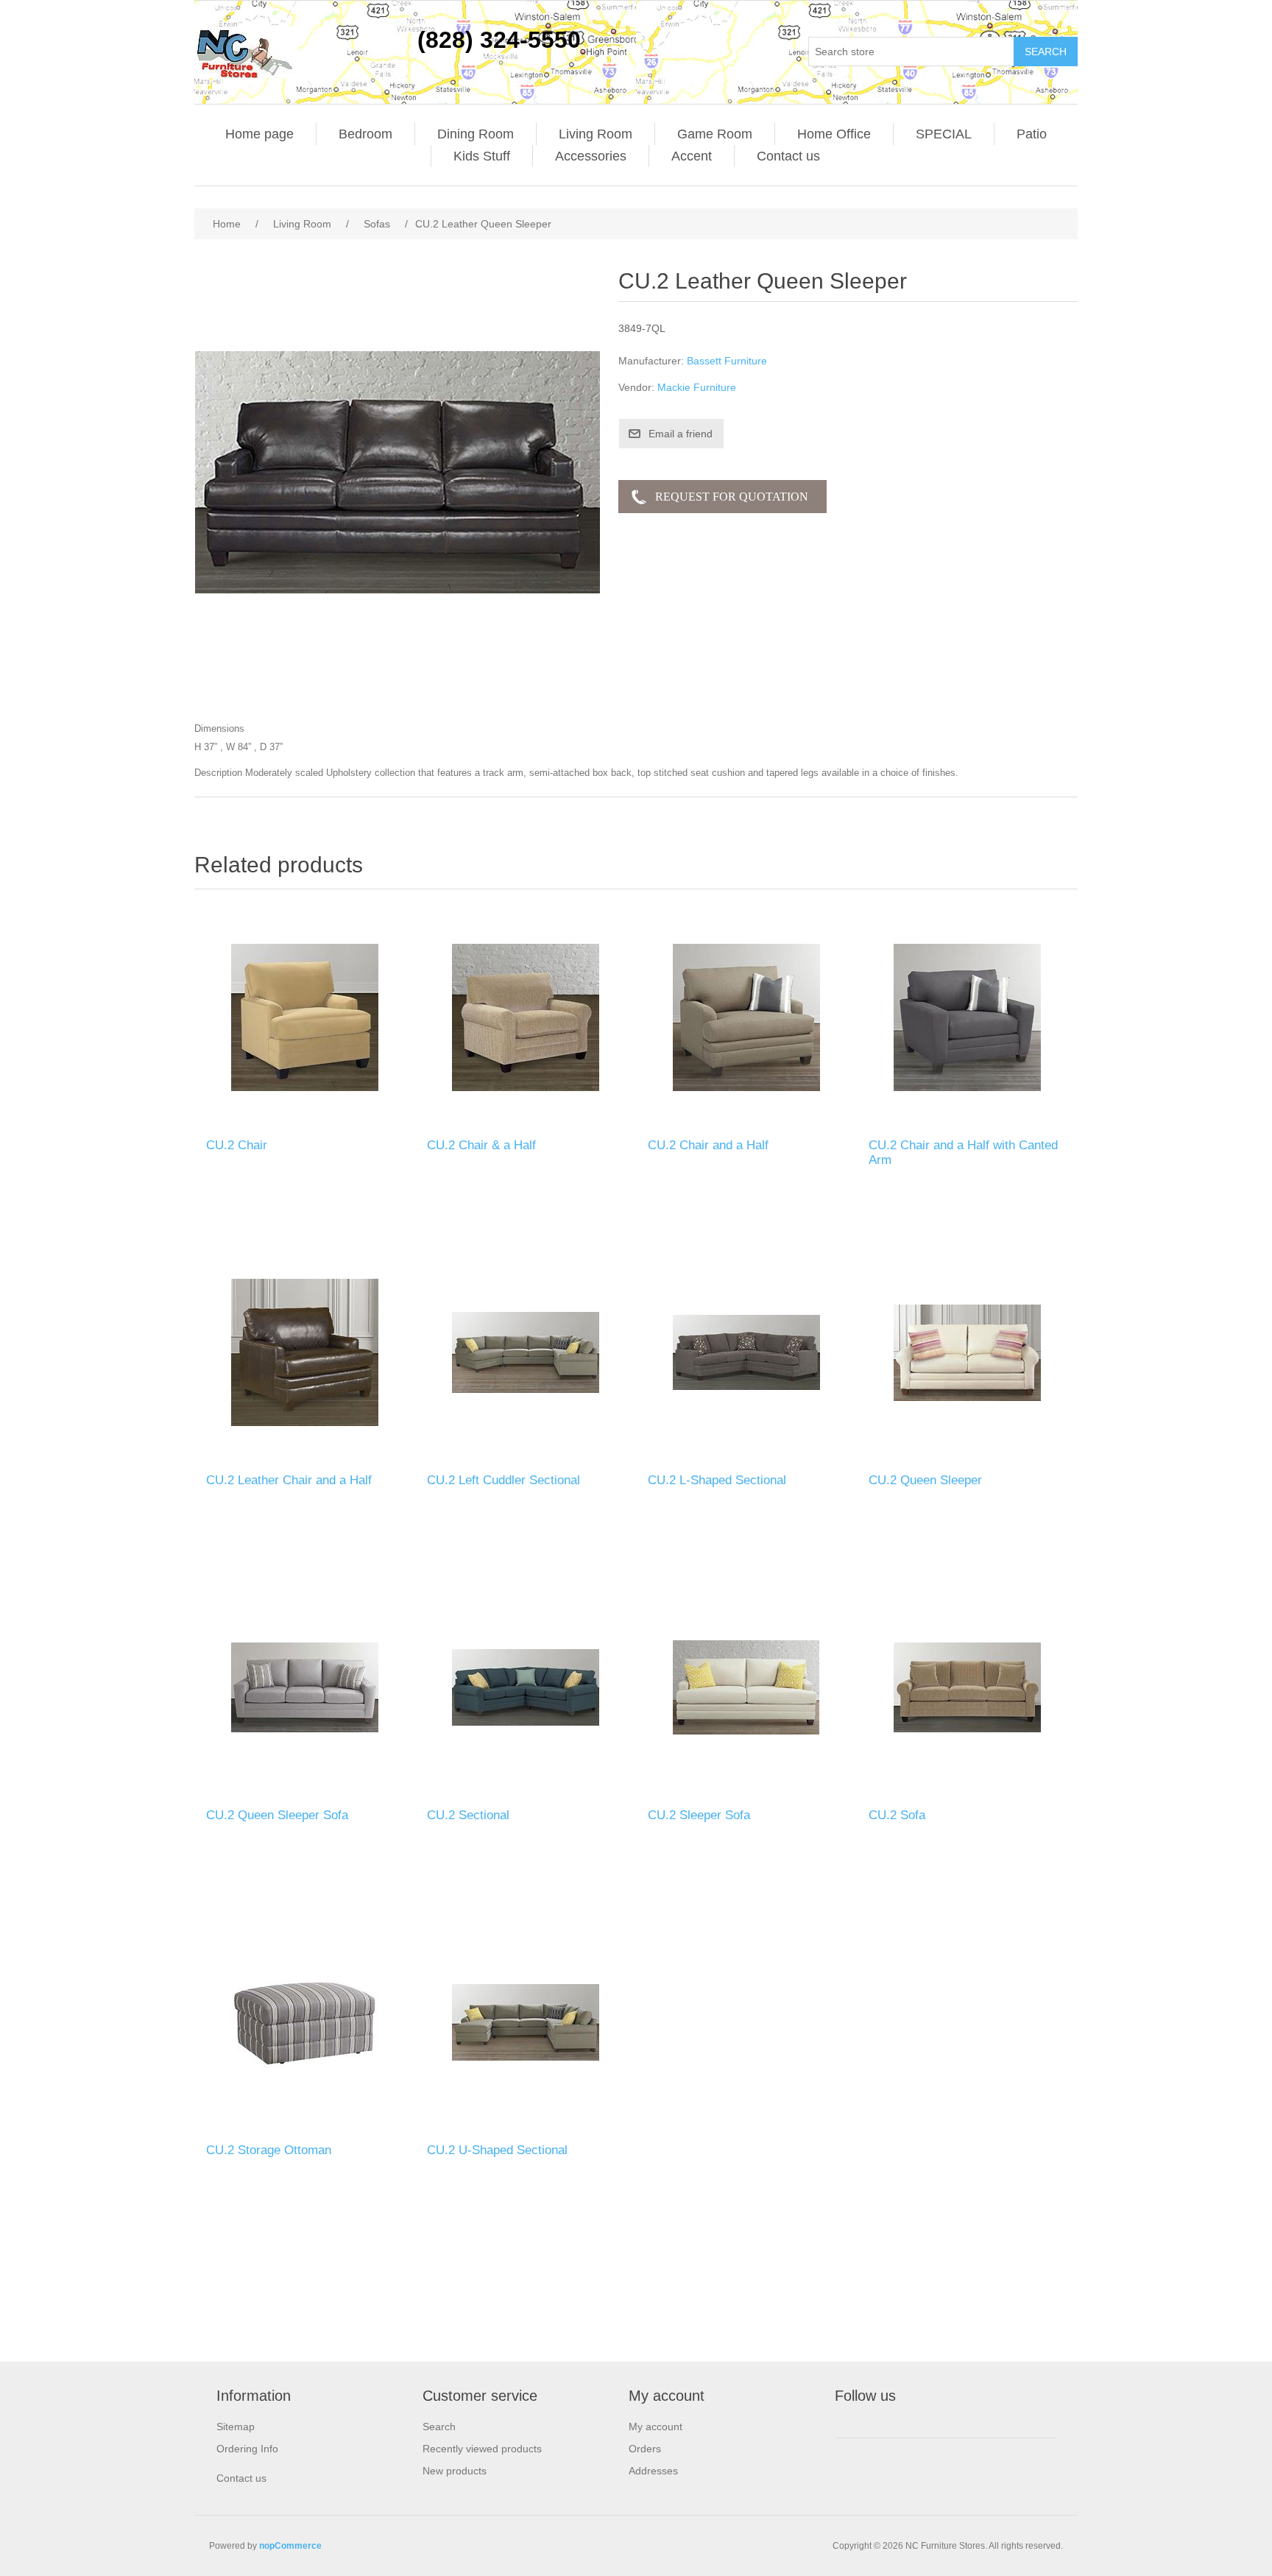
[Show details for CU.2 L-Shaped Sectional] (746, 1352)
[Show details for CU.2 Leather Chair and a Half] (305, 1352)
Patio (1032, 134)
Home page (259, 134)
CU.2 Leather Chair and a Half (289, 1480)
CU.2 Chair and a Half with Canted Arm (963, 1153)
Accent (692, 156)
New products (455, 2471)
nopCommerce (290, 2546)
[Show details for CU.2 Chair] (305, 1017)
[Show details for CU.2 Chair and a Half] (746, 1017)
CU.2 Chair (237, 1145)
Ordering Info (247, 2449)
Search (439, 2427)
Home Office (834, 134)
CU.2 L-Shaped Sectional (717, 1480)
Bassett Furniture (727, 361)
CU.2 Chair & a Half (481, 1145)
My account (656, 2427)
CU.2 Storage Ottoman (269, 2150)
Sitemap (236, 2427)
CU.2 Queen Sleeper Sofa (277, 1815)
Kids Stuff (482, 156)
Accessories (591, 156)
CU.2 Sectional (468, 1815)
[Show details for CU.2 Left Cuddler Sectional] (526, 1352)
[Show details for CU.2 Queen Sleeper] (967, 1352)
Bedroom (365, 134)
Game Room (715, 134)
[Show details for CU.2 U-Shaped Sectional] (526, 2022)
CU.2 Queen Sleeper (925, 1480)
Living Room (596, 134)
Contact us (788, 156)
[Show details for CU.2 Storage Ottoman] (305, 2022)
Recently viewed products (482, 2449)
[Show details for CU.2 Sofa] (967, 1687)
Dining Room (476, 134)
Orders (645, 2449)
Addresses (653, 2471)
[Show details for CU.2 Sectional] (526, 1687)
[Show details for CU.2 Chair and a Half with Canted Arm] (967, 1017)
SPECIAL (944, 134)
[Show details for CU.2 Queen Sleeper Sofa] (305, 1687)
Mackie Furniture (697, 387)
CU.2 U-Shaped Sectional (497, 2150)
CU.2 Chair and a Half (708, 1145)
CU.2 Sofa (897, 1815)
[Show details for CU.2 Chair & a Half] (526, 1017)
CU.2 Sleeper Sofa (699, 1815)
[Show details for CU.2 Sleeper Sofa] (746, 1687)
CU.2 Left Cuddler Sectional (504, 1480)
